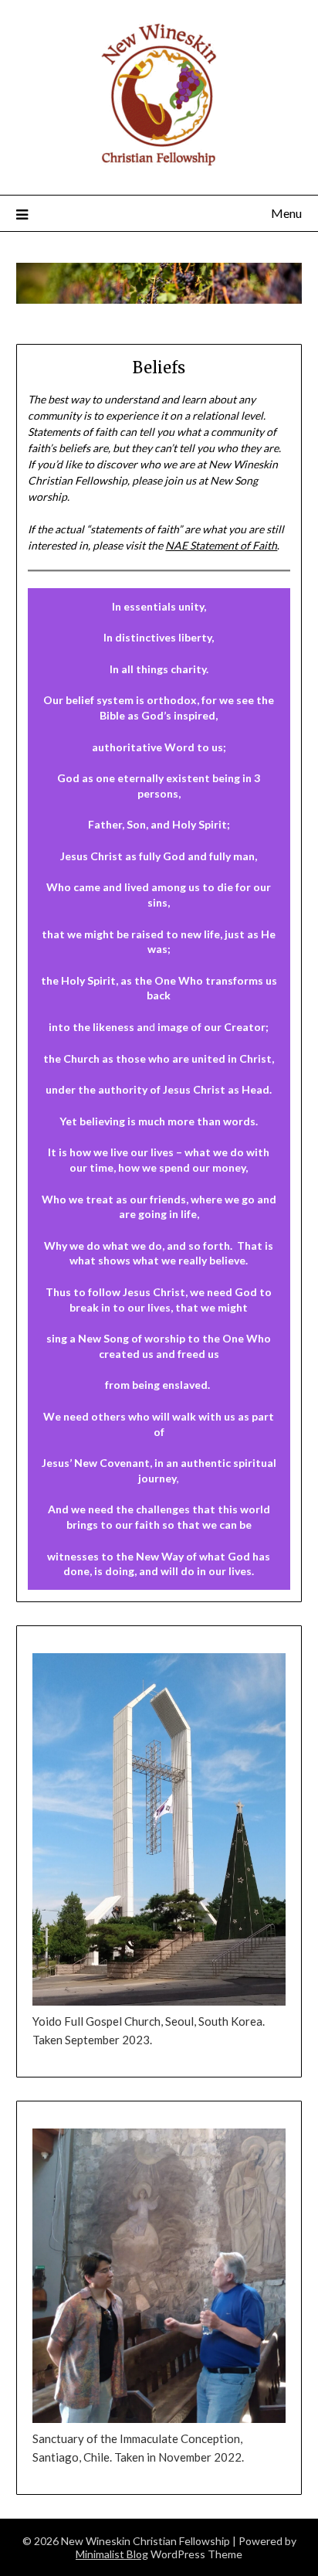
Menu (286, 213)
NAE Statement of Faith (221, 545)
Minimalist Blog (112, 2554)
